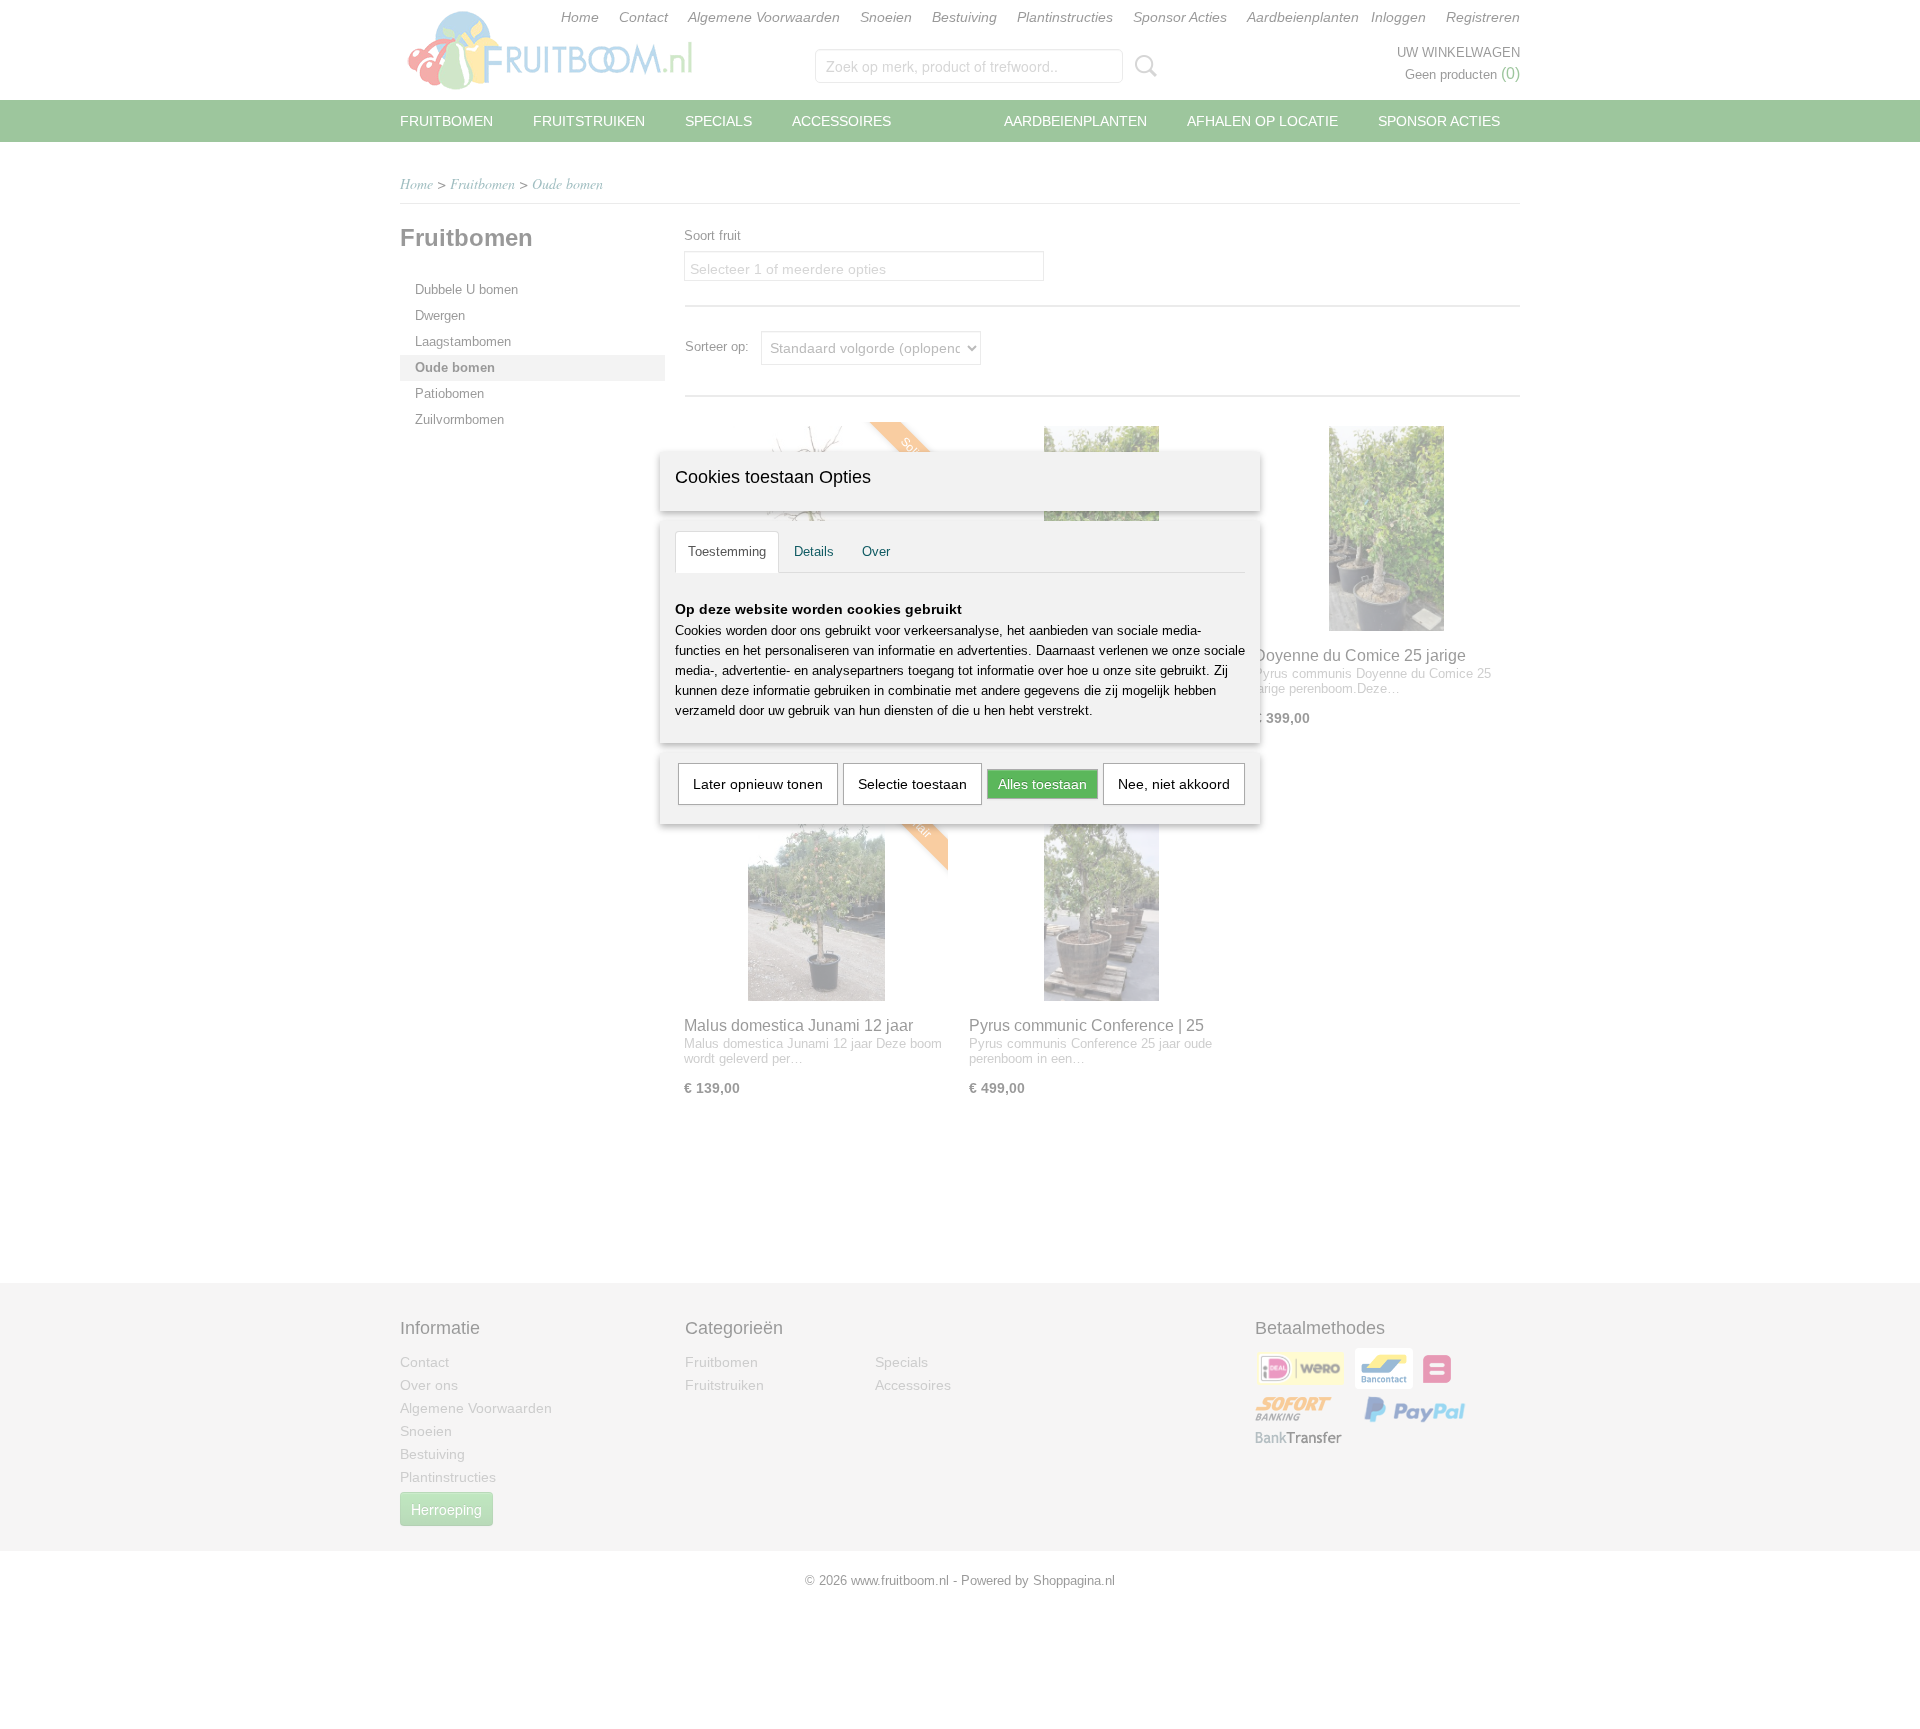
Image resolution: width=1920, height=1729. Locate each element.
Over (876, 551)
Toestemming (727, 551)
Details (814, 551)
